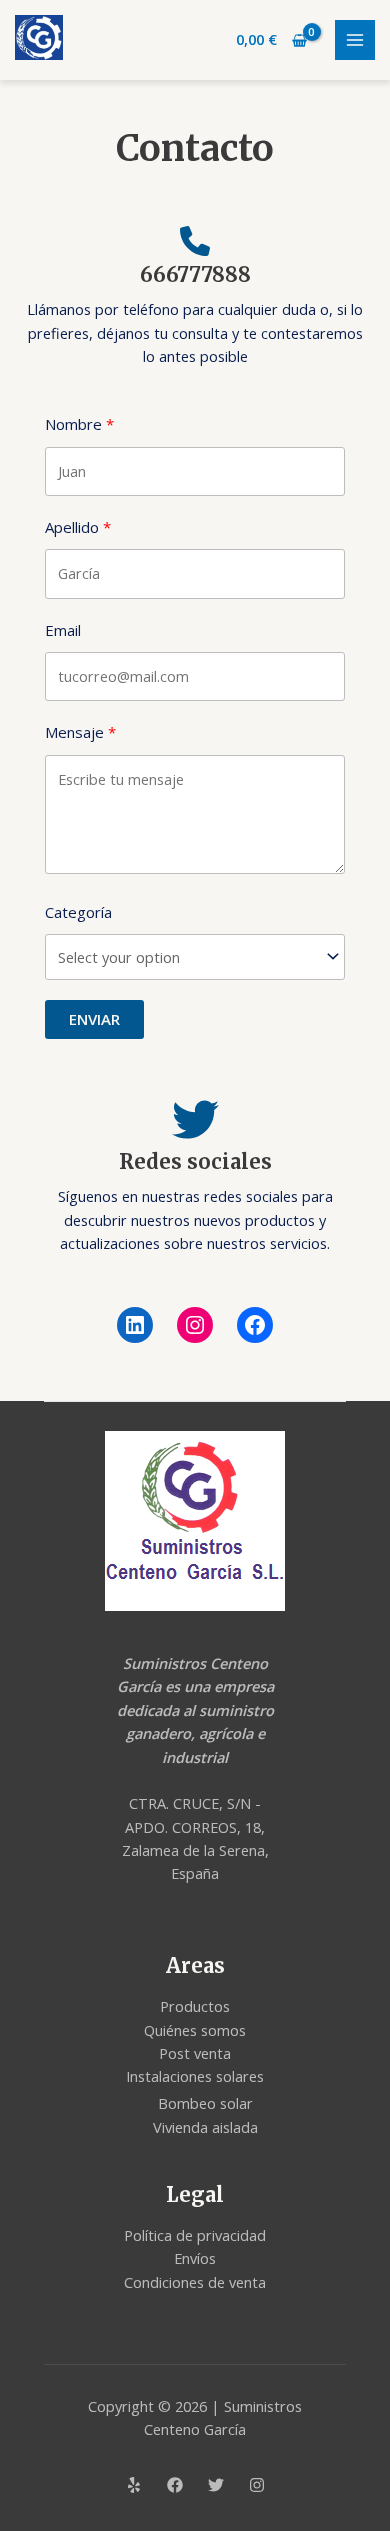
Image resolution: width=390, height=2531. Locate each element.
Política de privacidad (195, 2235)
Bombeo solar (205, 2103)
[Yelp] (134, 2485)
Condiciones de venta (195, 2282)
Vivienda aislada (205, 2127)
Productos (195, 2006)
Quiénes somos (195, 2030)
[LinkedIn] (135, 1325)
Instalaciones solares (195, 2076)
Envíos (195, 2258)
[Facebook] (255, 1325)
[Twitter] (216, 2485)
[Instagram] (195, 1325)
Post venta (195, 2053)
